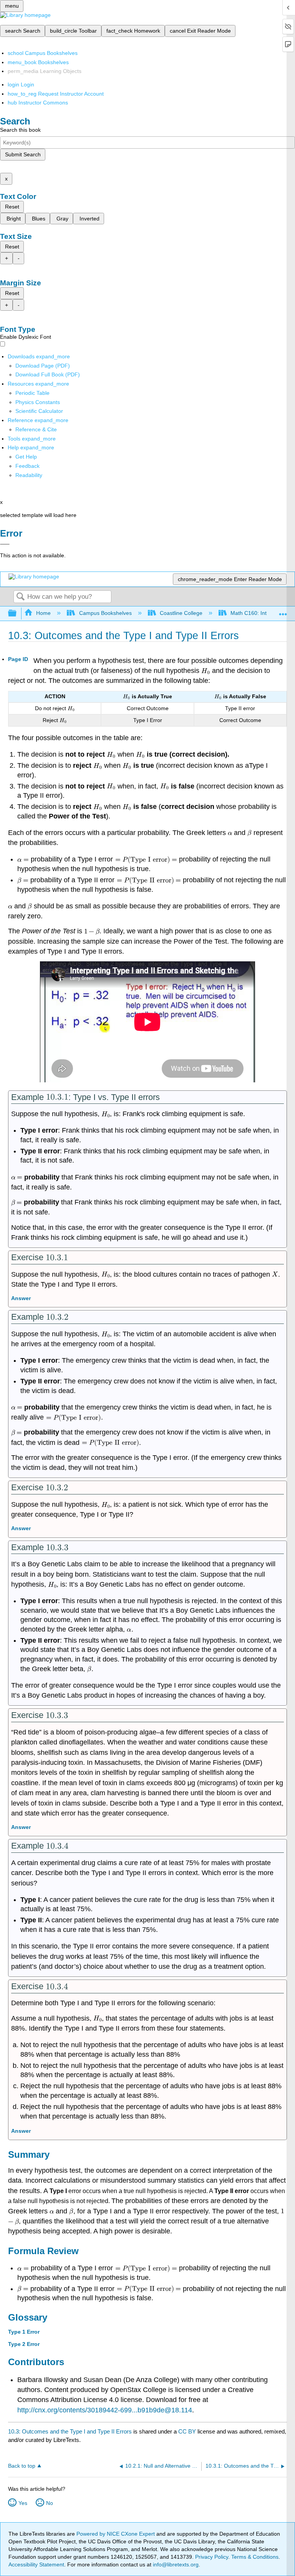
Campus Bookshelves (105, 613)
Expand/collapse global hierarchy (17, 614)
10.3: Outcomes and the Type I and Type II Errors (70, 2431)
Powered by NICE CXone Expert (116, 2534)
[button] (27, 466)
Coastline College (181, 613)
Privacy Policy (212, 2557)
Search (20, 597)
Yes (23, 2503)
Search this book (20, 130)
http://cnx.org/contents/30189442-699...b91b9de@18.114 (105, 2410)
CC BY (188, 2431)
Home (43, 613)
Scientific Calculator (39, 411)
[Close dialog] (5, 544)
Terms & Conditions (255, 2557)
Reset (12, 207)
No (50, 2503)
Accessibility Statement (36, 2564)
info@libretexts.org (175, 2564)
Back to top (22, 2466)
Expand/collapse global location (283, 611)
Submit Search (23, 154)
